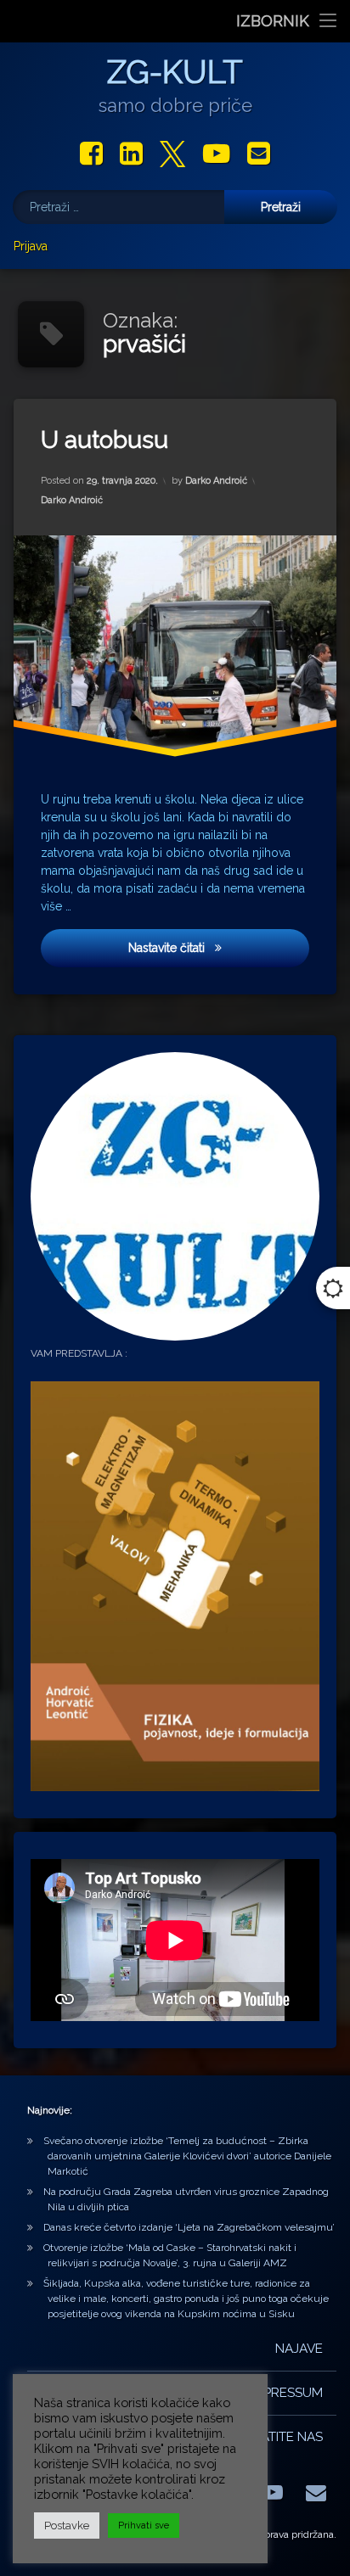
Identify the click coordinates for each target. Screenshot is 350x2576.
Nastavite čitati (199, 947)
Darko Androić (216, 481)
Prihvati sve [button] (144, 2526)
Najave (299, 2349)
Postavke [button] (67, 2526)
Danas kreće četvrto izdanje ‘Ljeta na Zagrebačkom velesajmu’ (189, 2227)
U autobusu (104, 440)
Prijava (31, 246)
